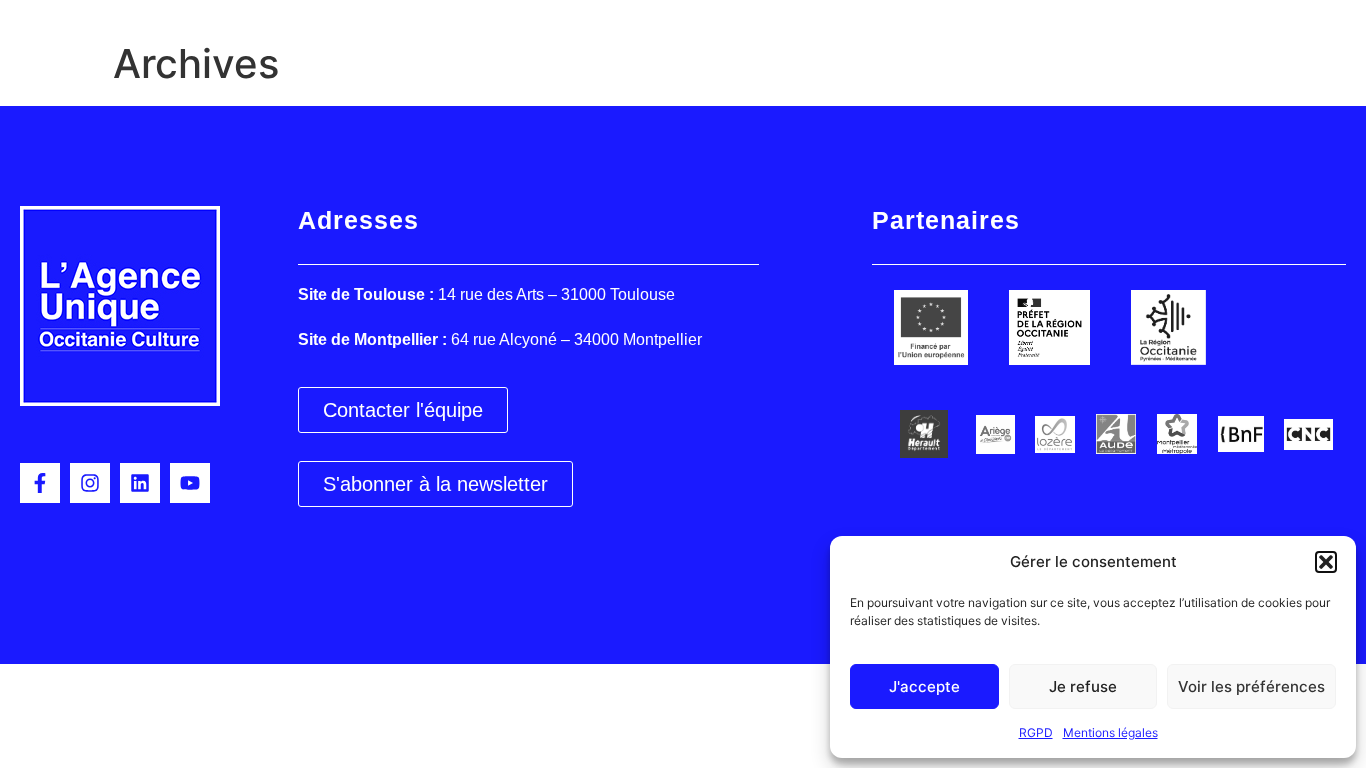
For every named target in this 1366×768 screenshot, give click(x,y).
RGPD (1036, 732)
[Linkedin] (140, 483)
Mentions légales (1110, 732)
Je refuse (1083, 686)
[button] (1326, 562)
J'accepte (924, 686)
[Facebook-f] (40, 483)
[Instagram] (90, 483)
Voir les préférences (1251, 686)
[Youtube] (190, 483)
